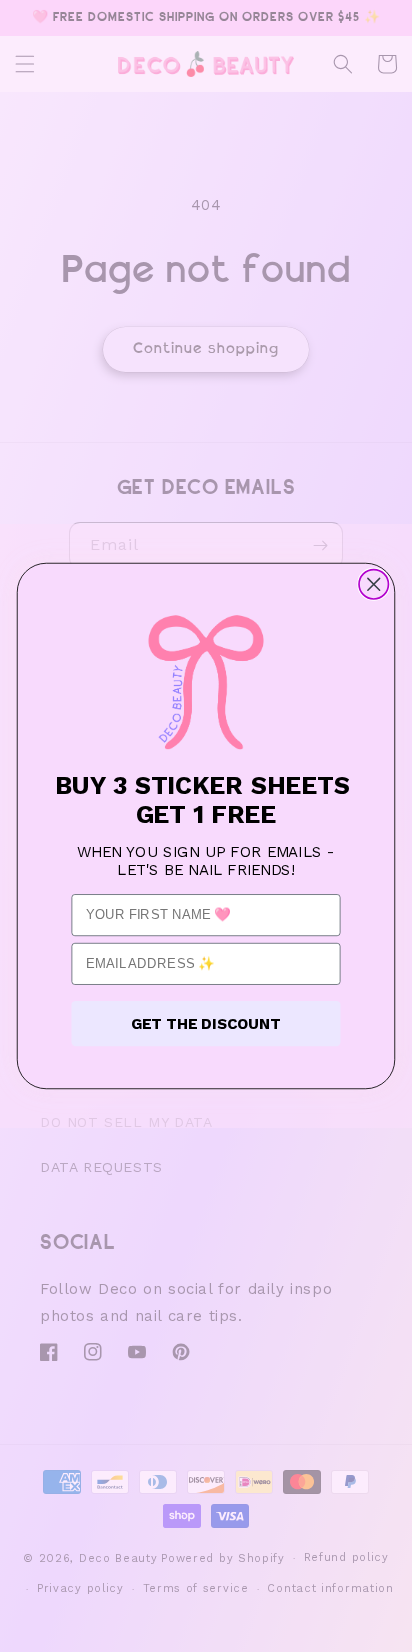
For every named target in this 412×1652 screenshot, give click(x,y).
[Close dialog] (373, 584)
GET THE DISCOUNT (206, 1023)
